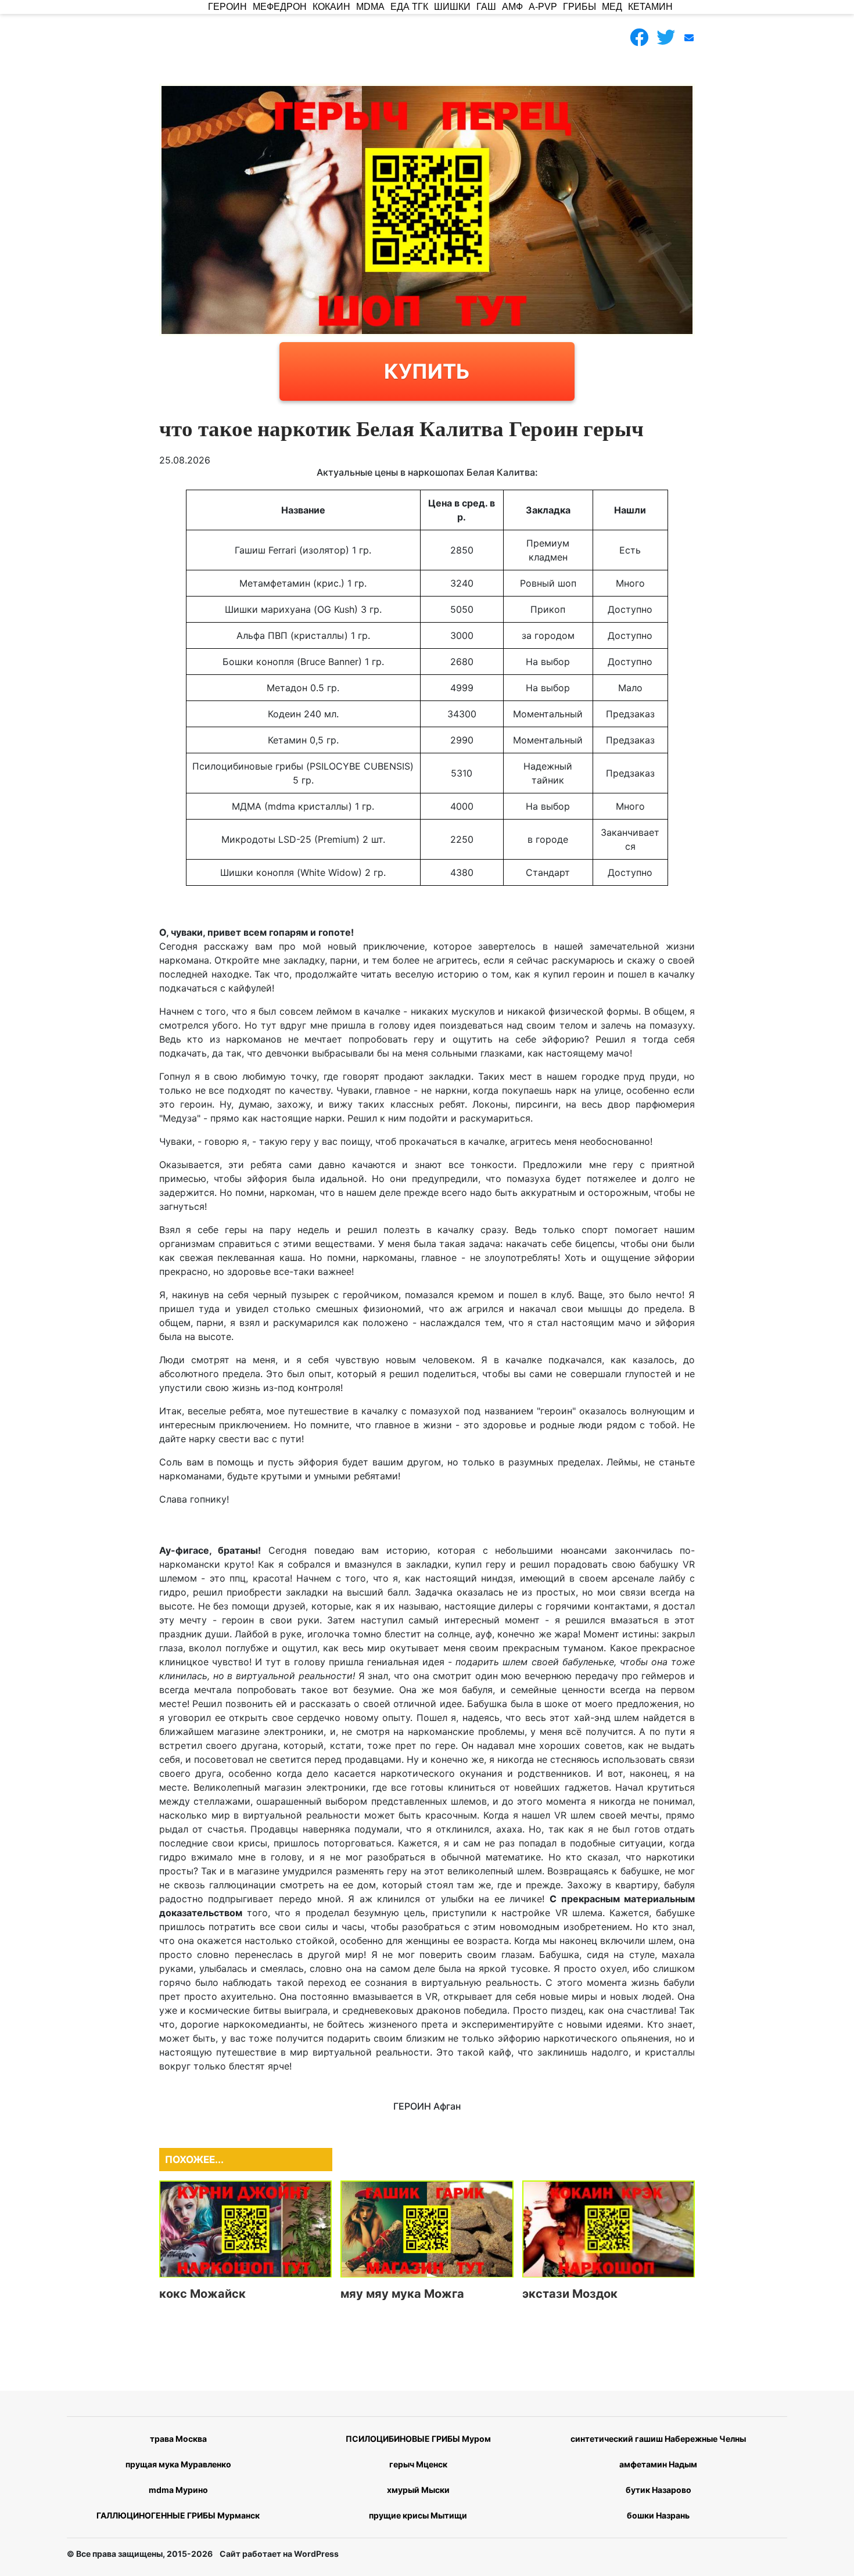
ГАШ (486, 7)
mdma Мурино (178, 2490)
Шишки (452, 7)
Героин (227, 7)
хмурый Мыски (418, 2490)
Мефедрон (280, 7)
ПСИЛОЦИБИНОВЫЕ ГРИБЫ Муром (418, 2439)
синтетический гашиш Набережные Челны (658, 2439)
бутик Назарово (659, 2490)
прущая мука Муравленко (178, 2464)
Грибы (579, 7)
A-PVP (543, 7)
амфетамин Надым (658, 2464)
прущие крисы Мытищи (418, 2515)
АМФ (512, 7)
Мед (612, 7)
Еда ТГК (409, 7)
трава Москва (178, 2439)
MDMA (370, 7)
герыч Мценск (418, 2464)
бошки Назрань (658, 2515)
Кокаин (331, 7)
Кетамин (650, 7)
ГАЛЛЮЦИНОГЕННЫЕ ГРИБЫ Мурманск (178, 2515)
